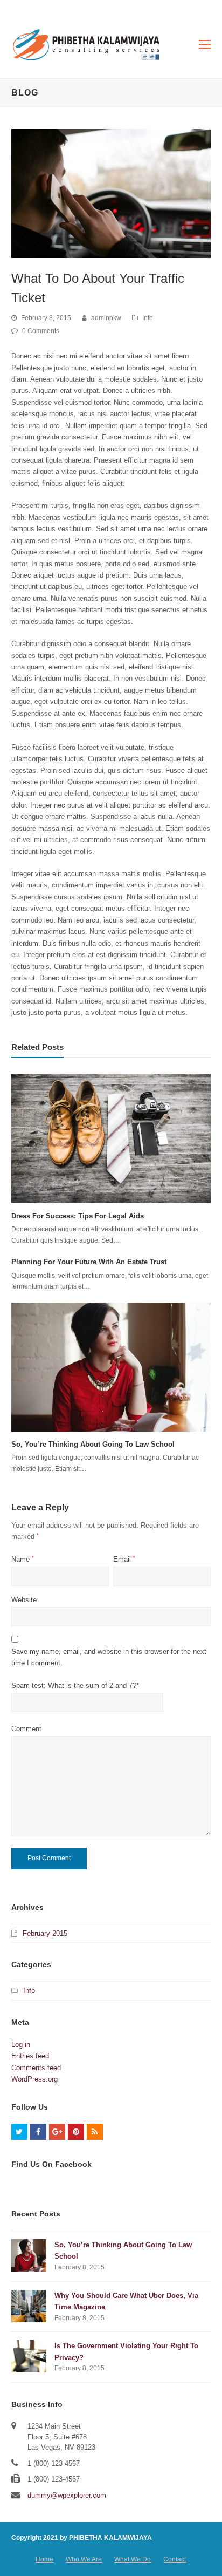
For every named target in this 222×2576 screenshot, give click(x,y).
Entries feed (30, 2056)
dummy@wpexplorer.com (67, 2495)
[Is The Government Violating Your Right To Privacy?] (29, 2356)
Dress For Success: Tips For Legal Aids (78, 1216)
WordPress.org (34, 2079)
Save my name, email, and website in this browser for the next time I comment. (109, 1657)
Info (148, 318)
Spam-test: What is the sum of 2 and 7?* (75, 1686)
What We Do (133, 2559)
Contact (175, 2559)
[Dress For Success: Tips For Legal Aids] (111, 1138)
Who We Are (84, 2559)
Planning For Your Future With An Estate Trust (89, 1262)
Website (24, 1600)
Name (23, 1559)
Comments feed (36, 2068)
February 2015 (45, 1933)
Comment (26, 1729)
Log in (21, 2045)
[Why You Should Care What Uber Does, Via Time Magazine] (29, 2306)
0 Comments (41, 331)
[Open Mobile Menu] (205, 45)
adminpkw (106, 318)
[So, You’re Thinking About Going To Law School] (111, 1367)
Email (124, 1559)
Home (44, 2559)
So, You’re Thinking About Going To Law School (93, 1444)
